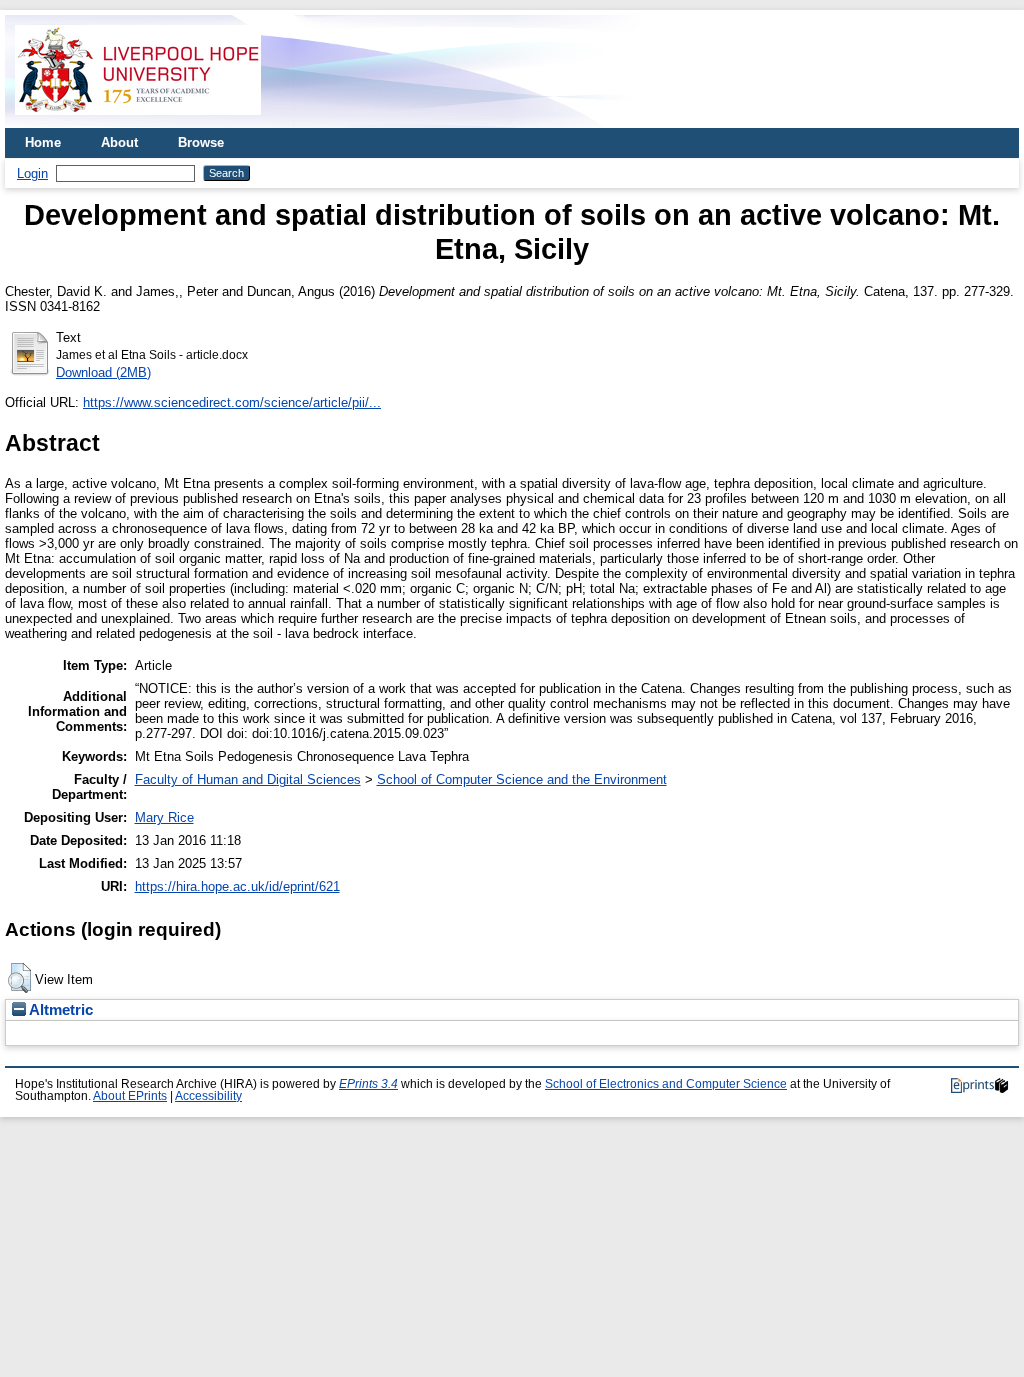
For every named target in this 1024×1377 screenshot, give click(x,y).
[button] (19, 978)
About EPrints (130, 1096)
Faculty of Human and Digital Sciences (248, 779)
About (119, 142)
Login (32, 173)
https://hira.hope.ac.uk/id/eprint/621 (237, 886)
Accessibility (208, 1096)
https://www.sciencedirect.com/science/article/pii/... (232, 402)
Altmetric (59, 1010)
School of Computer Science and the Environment (522, 779)
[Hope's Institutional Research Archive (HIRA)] (138, 120)
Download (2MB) (103, 372)
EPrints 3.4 (368, 1084)
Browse (201, 142)
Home (43, 142)
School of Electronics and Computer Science (666, 1084)
